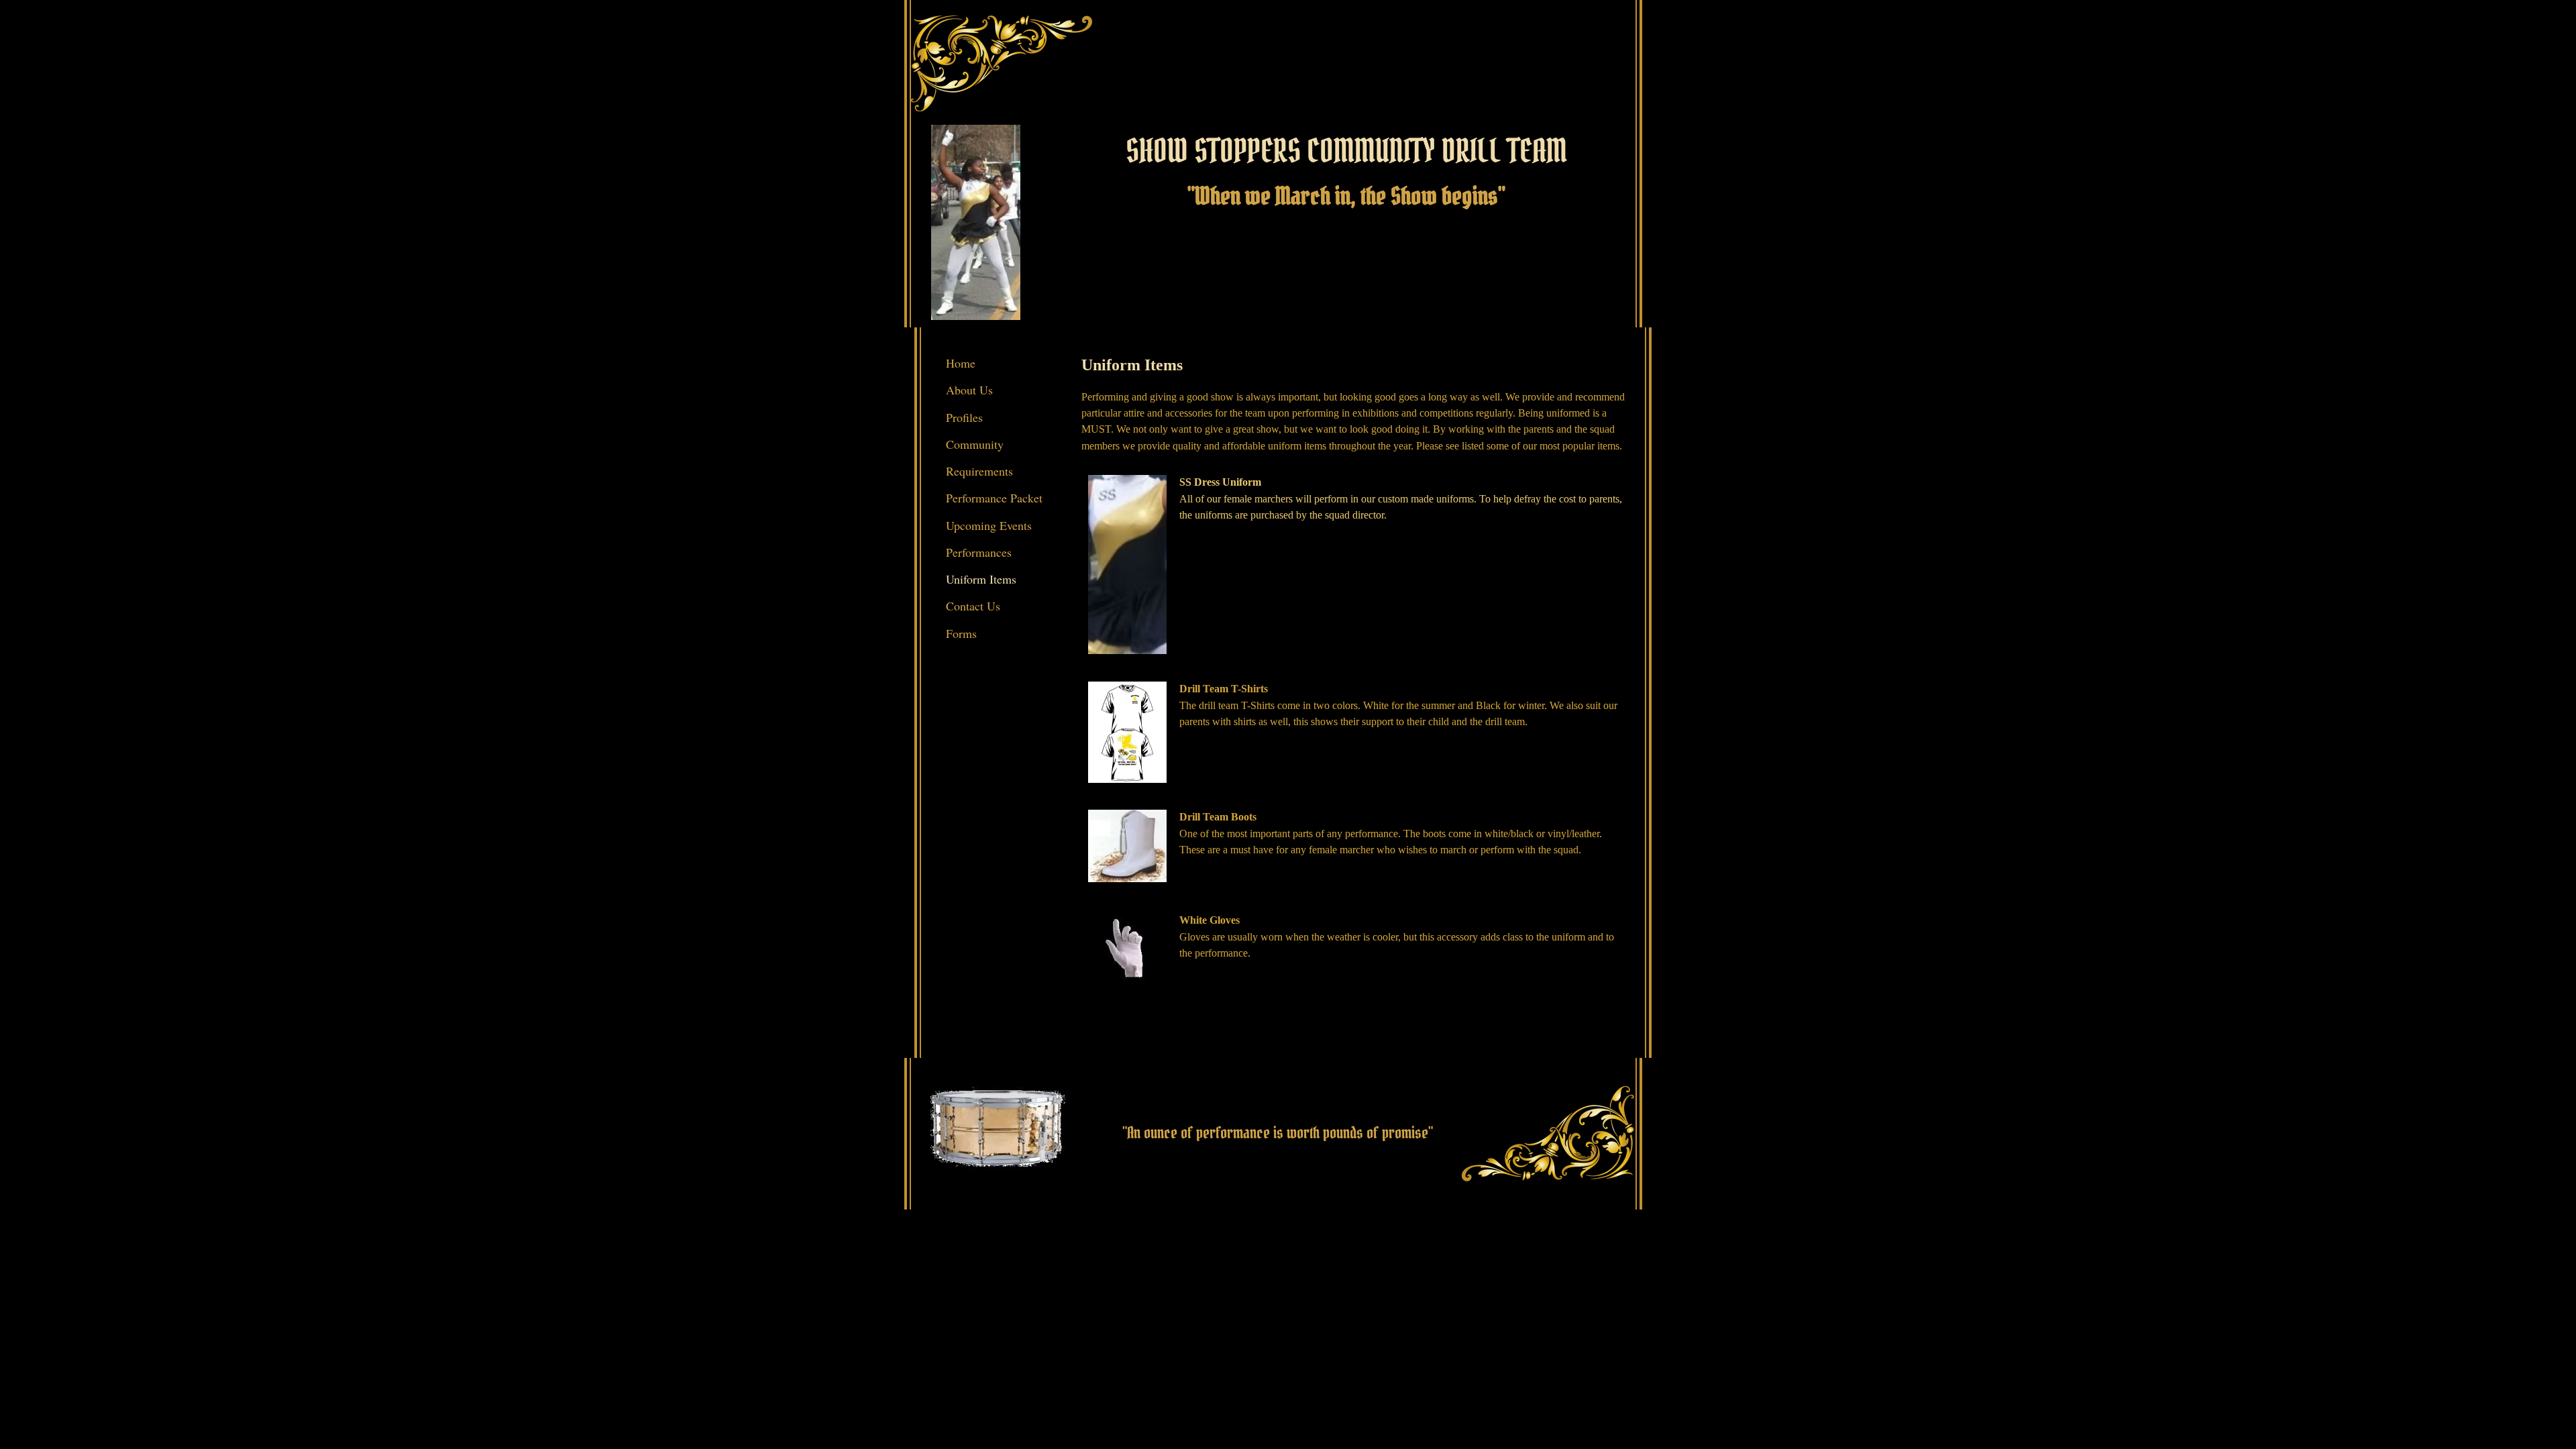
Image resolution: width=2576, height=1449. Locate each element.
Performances (979, 552)
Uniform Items (981, 579)
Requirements (979, 471)
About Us (969, 390)
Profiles (964, 417)
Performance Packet (994, 498)
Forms (961, 633)
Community (975, 444)
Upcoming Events (989, 525)
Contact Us (973, 606)
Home (961, 363)
